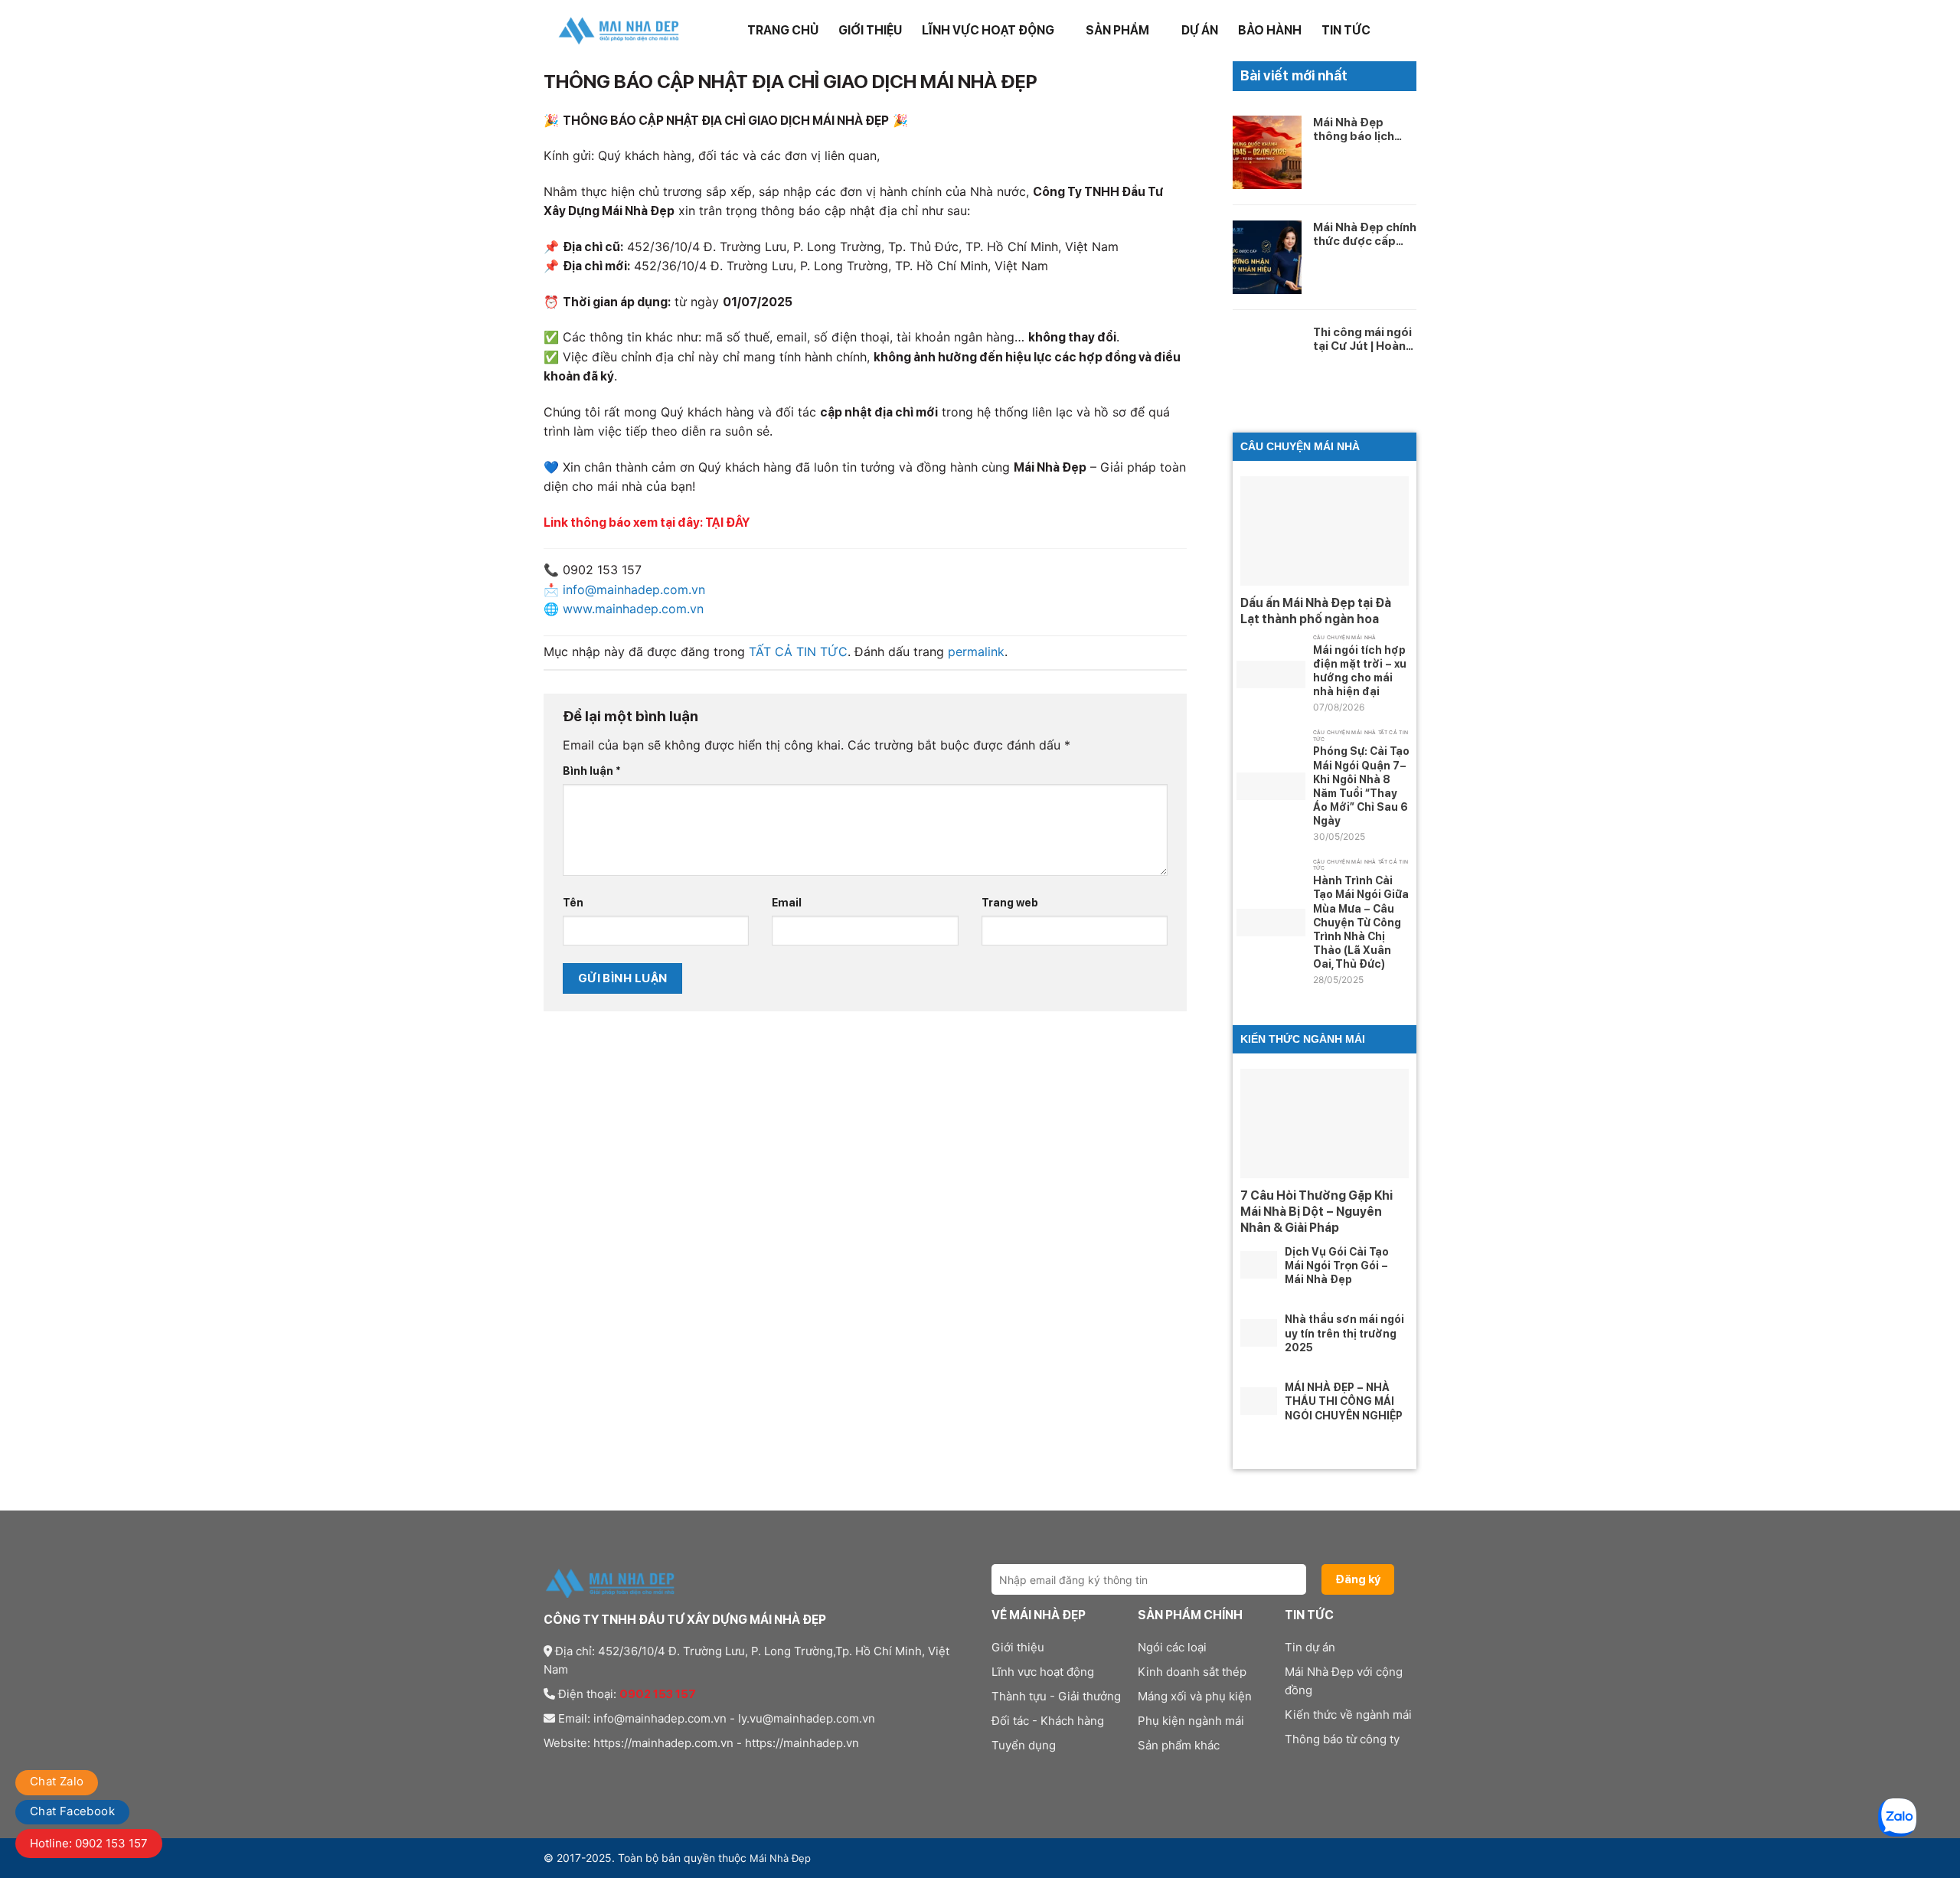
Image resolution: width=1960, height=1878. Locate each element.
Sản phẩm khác (1179, 1745)
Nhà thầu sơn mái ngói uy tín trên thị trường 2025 (1344, 1333)
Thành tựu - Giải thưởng (1056, 1696)
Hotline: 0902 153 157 (89, 1843)
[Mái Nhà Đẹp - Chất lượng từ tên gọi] (620, 31)
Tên (573, 902)
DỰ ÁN (1200, 30)
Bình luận (592, 771)
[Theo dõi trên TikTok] (590, 1774)
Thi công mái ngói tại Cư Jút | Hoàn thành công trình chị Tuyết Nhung (1362, 339)
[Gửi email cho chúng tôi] (609, 1774)
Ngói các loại (1172, 1647)
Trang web (1010, 902)
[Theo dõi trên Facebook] (553, 1774)
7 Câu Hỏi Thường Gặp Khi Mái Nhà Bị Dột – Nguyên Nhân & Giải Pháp (1316, 1212)
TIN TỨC (1346, 30)
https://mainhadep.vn (802, 1743)
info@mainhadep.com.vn (660, 1718)
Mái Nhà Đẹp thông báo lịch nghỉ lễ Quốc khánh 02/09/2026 (1354, 129)
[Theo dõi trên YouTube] (646, 1774)
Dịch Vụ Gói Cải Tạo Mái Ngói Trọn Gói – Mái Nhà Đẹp (1337, 1266)
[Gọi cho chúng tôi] (628, 1774)
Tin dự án (1310, 1647)
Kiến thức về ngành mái (1348, 1715)
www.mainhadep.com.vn (633, 609)
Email (787, 902)
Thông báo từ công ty (1342, 1739)
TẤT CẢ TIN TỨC (798, 652)
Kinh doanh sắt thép (1192, 1672)
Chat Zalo (57, 1781)
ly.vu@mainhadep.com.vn (807, 1718)
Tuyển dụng (1024, 1745)
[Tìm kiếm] (1409, 30)
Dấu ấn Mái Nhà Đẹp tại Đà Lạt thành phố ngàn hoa (1316, 611)
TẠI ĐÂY (727, 523)
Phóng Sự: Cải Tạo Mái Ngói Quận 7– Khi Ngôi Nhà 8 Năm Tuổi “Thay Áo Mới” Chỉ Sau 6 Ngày (1361, 786)
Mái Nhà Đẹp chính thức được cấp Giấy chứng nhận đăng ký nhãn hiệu (1365, 234)
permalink (976, 652)
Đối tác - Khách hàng (1048, 1721)
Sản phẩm (1117, 30)
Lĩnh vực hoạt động (988, 30)
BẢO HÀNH (1270, 30)
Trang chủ (783, 30)
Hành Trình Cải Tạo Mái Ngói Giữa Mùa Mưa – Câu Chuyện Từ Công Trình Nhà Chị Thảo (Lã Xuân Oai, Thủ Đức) (1361, 922)
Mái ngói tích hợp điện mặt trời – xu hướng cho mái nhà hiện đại (1360, 671)
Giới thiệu (870, 30)
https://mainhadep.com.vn (663, 1743)
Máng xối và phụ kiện (1195, 1696)
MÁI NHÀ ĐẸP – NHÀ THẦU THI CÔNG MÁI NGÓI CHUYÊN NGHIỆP (1344, 1401)
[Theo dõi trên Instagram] (572, 1774)
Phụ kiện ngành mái (1191, 1721)
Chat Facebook (72, 1811)
